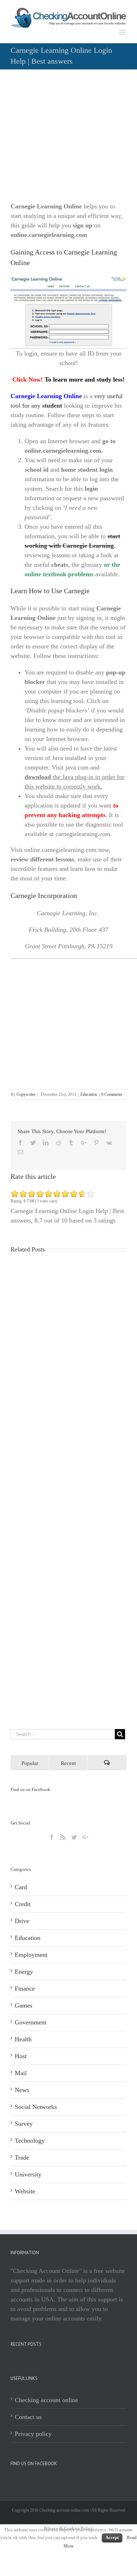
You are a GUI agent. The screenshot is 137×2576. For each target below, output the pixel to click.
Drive (22, 1921)
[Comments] (107, 1763)
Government (31, 2022)
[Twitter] (74, 1837)
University (28, 2174)
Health (23, 2039)
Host (21, 2056)
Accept (112, 2537)
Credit (23, 1904)
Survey (24, 2124)
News (22, 2090)
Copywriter (26, 1094)
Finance (25, 1988)
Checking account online (46, 2400)
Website (25, 2191)
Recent (68, 1763)
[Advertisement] (68, 138)
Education (89, 1094)
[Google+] (85, 1837)
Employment (31, 1955)
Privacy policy (33, 2434)
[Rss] (63, 1837)
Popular (30, 1763)
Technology (30, 2141)
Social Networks (36, 2107)
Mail (21, 2073)
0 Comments (112, 1094)
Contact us (28, 2417)
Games (24, 2005)
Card (21, 1887)
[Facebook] (52, 1837)
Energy (24, 1972)
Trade (22, 2157)
